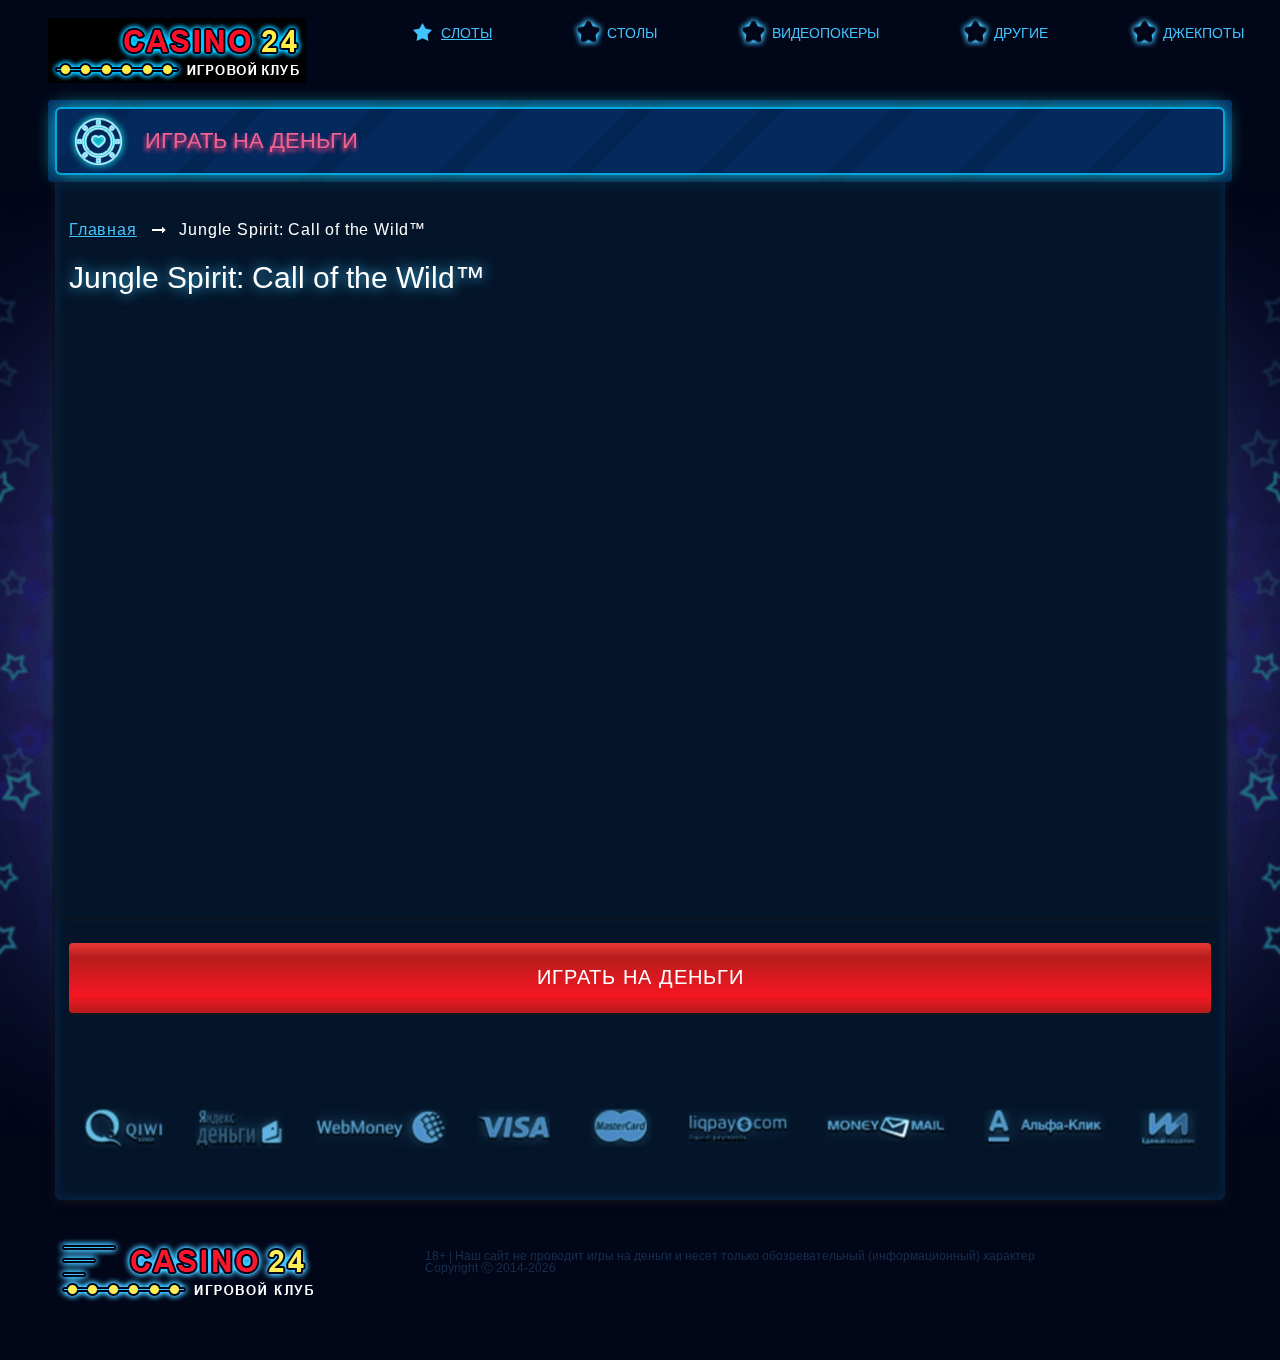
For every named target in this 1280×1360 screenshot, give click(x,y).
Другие (1021, 33)
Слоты (466, 33)
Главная (103, 229)
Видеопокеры (825, 33)
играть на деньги (251, 140)
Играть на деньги (640, 977)
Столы (632, 33)
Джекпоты (1203, 33)
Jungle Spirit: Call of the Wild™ (302, 229)
